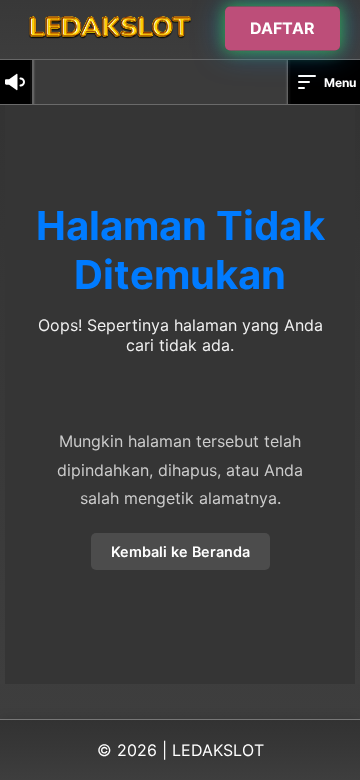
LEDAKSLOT (218, 750)
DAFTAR (282, 28)
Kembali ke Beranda (180, 551)
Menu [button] (340, 82)
